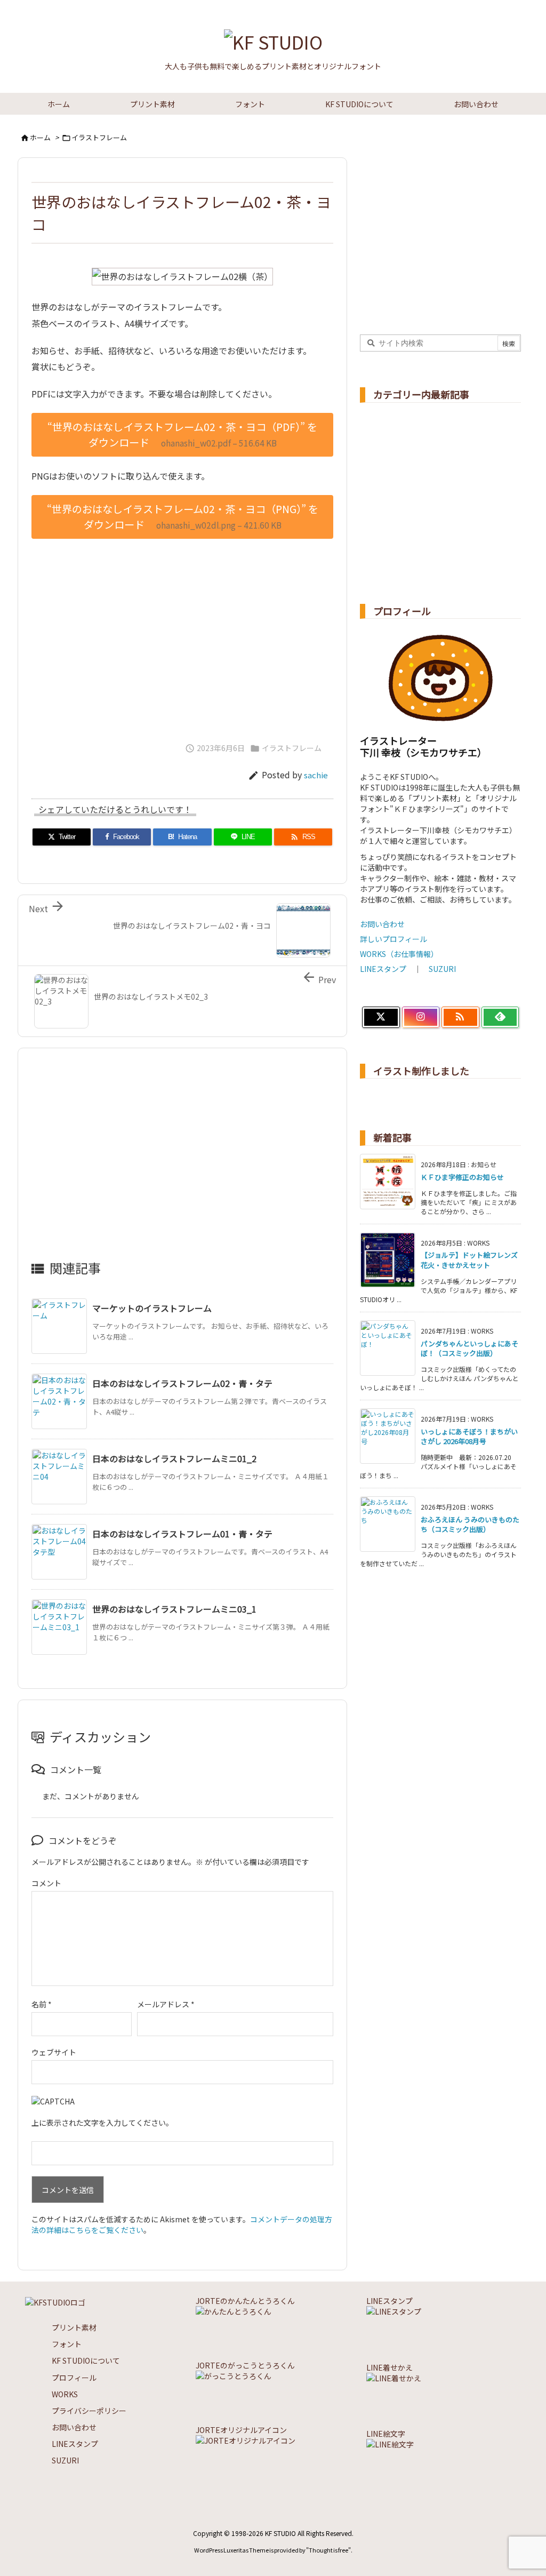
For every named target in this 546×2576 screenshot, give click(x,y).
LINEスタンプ (383, 969)
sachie (316, 775)
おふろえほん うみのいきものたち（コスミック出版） (470, 1524)
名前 (42, 2004)
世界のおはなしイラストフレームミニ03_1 (174, 1609)
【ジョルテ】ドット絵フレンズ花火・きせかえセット (469, 1260)
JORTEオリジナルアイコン (241, 2430)
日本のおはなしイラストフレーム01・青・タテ (182, 1534)
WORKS (65, 2394)
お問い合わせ (382, 924)
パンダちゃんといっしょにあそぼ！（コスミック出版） (469, 1348)
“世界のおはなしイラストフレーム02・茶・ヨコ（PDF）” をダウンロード (182, 434)
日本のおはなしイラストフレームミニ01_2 (174, 1458)
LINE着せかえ (390, 2367)
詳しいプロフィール (394, 939)
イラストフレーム (99, 137)
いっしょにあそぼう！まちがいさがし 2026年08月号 (469, 1436)
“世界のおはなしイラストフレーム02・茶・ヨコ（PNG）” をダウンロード (183, 517)
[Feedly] (500, 1017)
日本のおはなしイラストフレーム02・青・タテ (182, 1383)
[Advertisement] (182, 635)
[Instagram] (421, 1017)
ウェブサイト (54, 2052)
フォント (67, 2344)
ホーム (40, 137)
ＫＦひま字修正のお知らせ (462, 1177)
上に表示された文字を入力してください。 (102, 2123)
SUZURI (442, 969)
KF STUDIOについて (86, 2360)
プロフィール (74, 2378)
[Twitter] (381, 1017)
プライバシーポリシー (89, 2411)
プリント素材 (74, 2327)
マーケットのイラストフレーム (152, 1308)
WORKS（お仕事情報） (399, 954)
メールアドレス (166, 2004)
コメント (46, 1883)
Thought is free (328, 2550)
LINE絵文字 (386, 2434)
